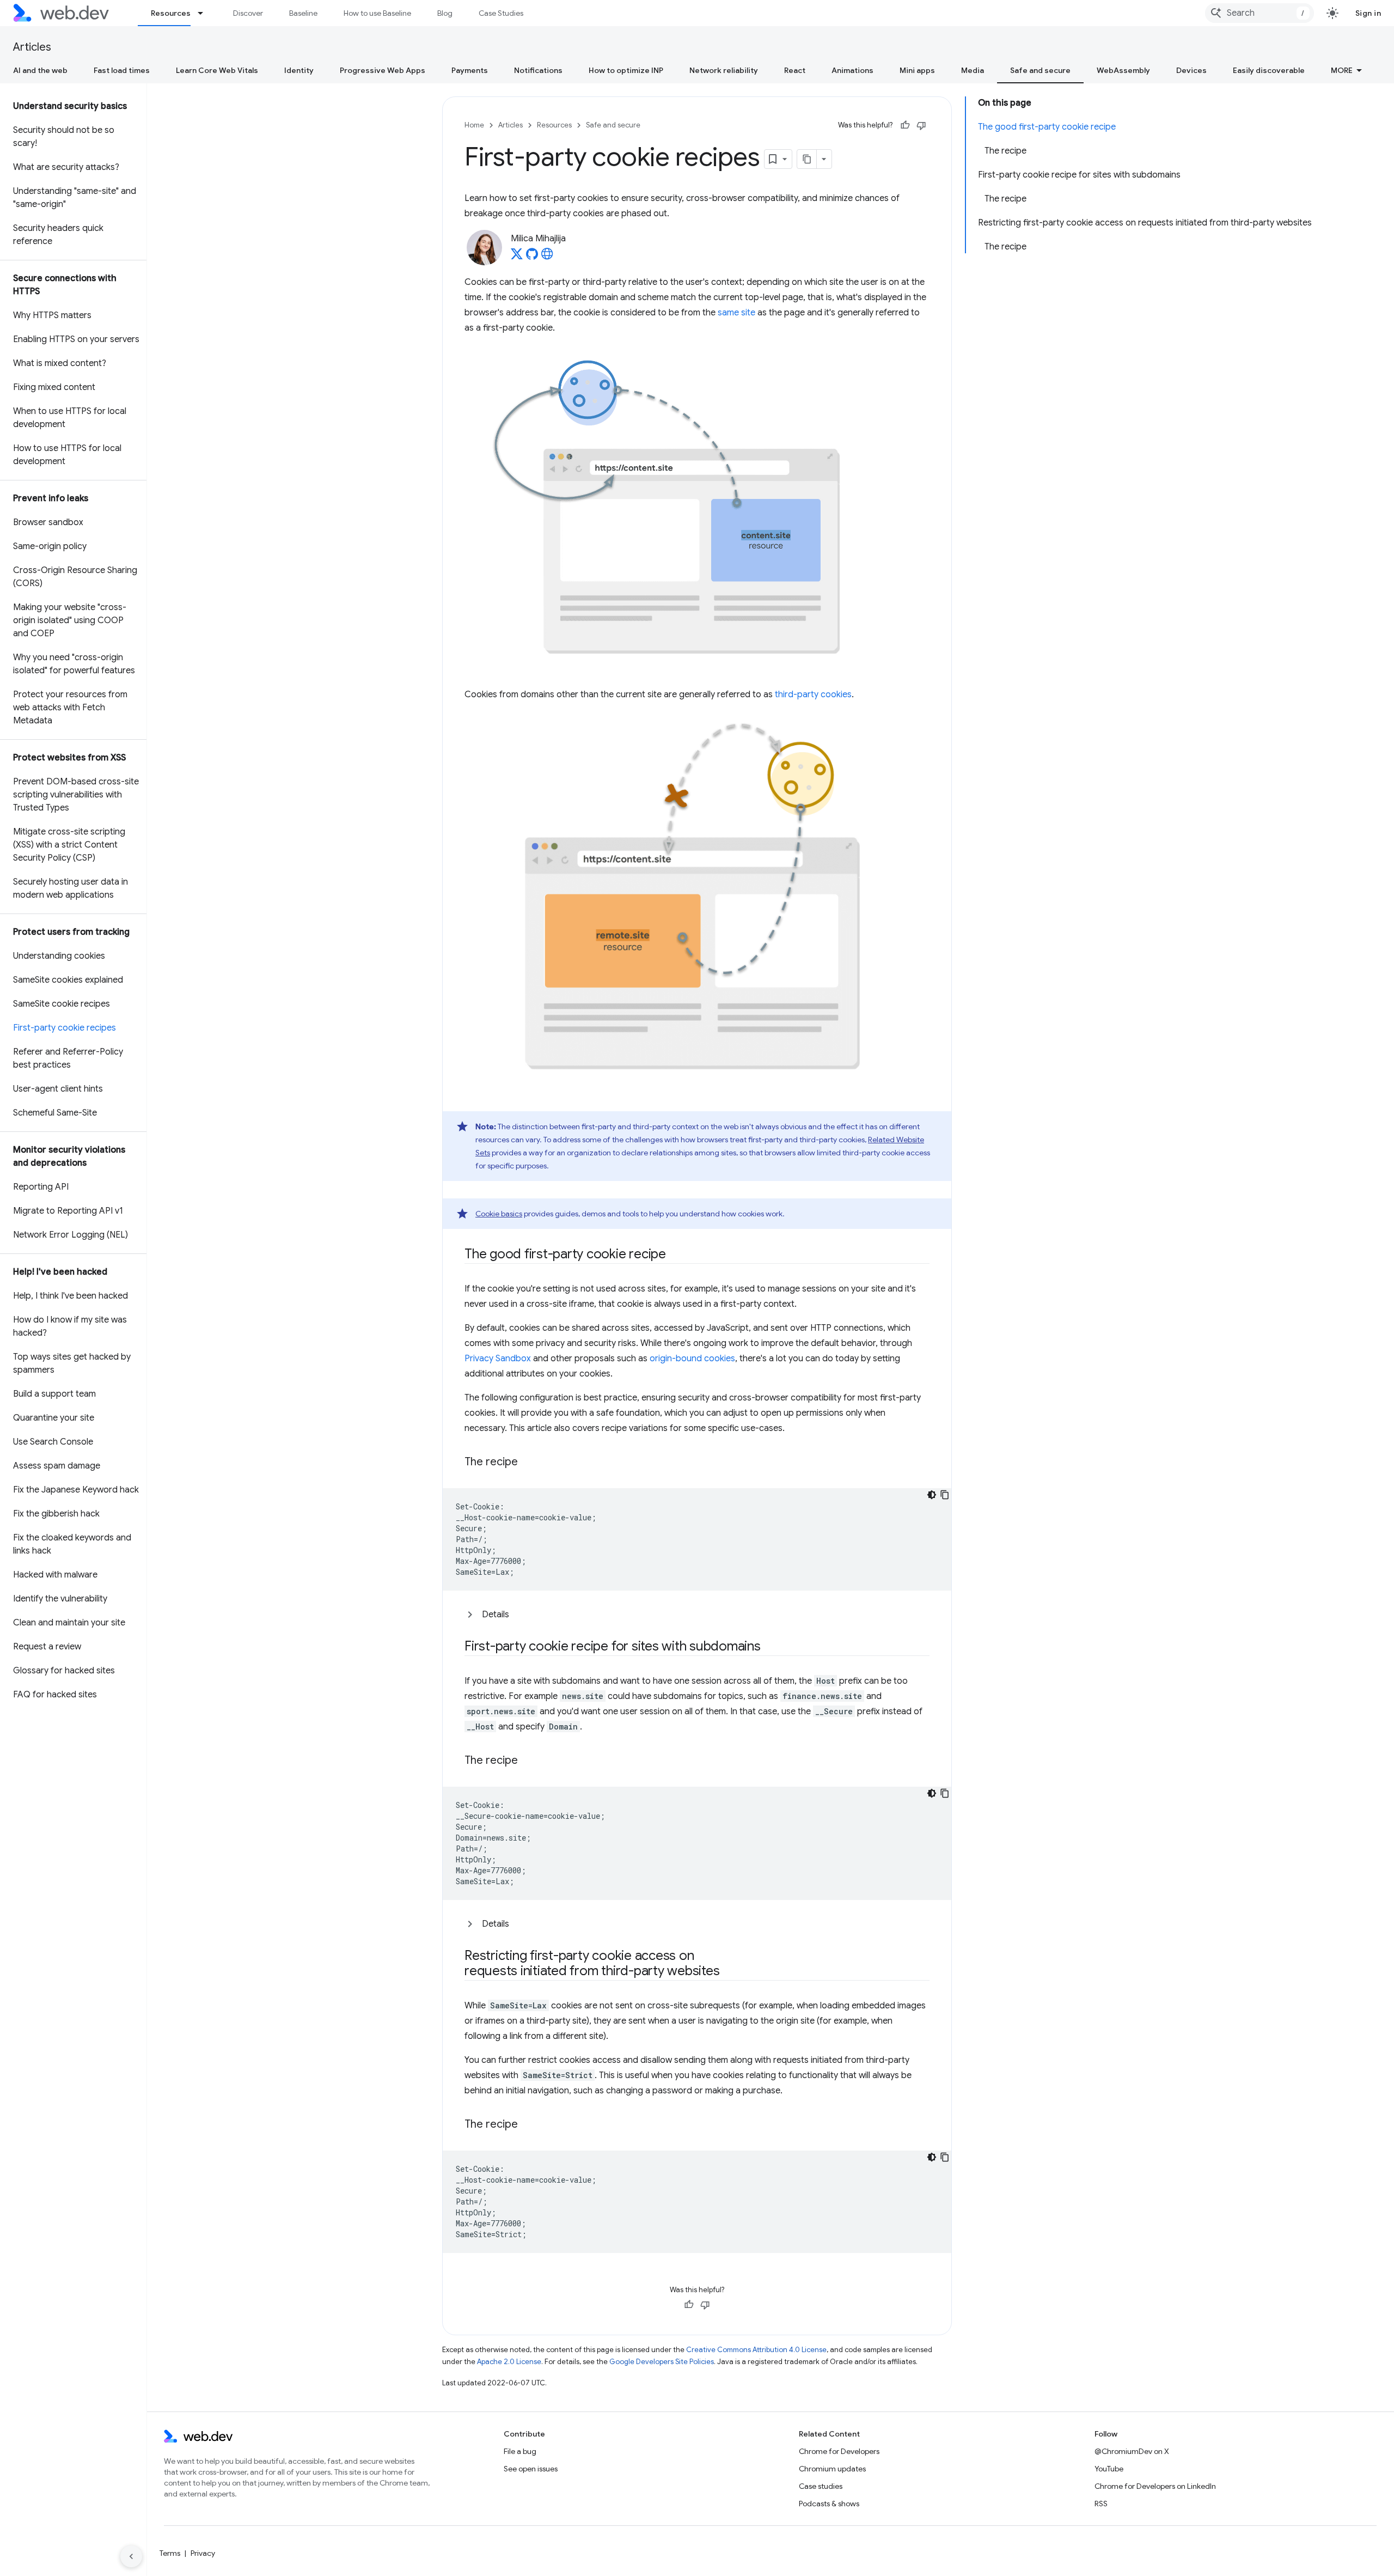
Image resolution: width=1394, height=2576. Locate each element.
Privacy (203, 2553)
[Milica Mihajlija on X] (517, 257)
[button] (697, 1615)
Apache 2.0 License (509, 2362)
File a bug (520, 2451)
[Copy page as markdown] (807, 159)
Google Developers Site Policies (662, 2362)
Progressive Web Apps (383, 70)
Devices (1191, 70)
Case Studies (501, 13)
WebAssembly (1123, 70)
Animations (852, 70)
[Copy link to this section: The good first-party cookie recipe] (676, 1254)
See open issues (531, 2469)
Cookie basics (499, 1214)
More (1342, 70)
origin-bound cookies (692, 1359)
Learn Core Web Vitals (217, 70)
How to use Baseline (377, 13)
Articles (32, 47)
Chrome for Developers (839, 2451)
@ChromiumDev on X (1132, 2451)
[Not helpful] (921, 125)
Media (973, 70)
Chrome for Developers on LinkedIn (1155, 2486)
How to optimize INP (626, 70)
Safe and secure (1040, 70)
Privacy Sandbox (498, 1359)
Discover (248, 13)
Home (474, 125)
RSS (1101, 2504)
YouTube (1109, 2469)
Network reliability (724, 70)
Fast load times (122, 70)
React (795, 70)
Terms (170, 2553)
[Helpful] (905, 125)
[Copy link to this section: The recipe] (528, 1462)
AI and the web (40, 70)
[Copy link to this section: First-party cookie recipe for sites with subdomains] (771, 1647)
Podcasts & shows (829, 2504)
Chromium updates (832, 2469)
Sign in (1368, 13)
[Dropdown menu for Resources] (205, 13)
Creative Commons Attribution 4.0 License (756, 2350)
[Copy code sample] (945, 1495)
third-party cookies (813, 695)
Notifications (538, 70)
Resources (171, 13)
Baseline (303, 13)
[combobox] (1260, 13)
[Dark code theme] (932, 1495)
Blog (445, 13)
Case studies (821, 2486)
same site (736, 313)
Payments (470, 70)
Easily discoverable (1269, 70)
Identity (299, 70)
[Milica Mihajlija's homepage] (547, 257)
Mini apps (917, 70)
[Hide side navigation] (131, 2556)
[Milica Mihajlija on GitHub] (532, 257)
